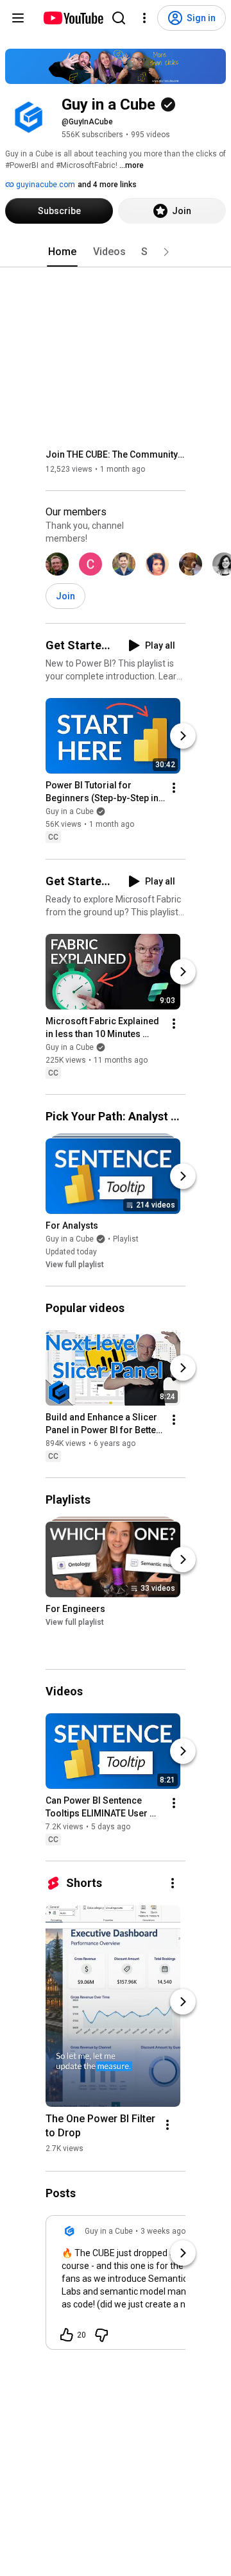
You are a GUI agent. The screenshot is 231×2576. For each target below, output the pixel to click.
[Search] (119, 18)
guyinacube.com (45, 185)
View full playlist (75, 1265)
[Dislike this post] (101, 2335)
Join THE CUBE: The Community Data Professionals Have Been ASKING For (116, 454)
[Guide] (18, 18)
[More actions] (174, 788)
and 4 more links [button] (107, 185)
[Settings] (144, 18)
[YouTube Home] (73, 18)
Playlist (126, 1239)
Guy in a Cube (70, 812)
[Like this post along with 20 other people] (67, 2335)
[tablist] (116, 252)
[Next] (183, 736)
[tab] (62, 252)
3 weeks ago (163, 2231)
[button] (166, 252)
